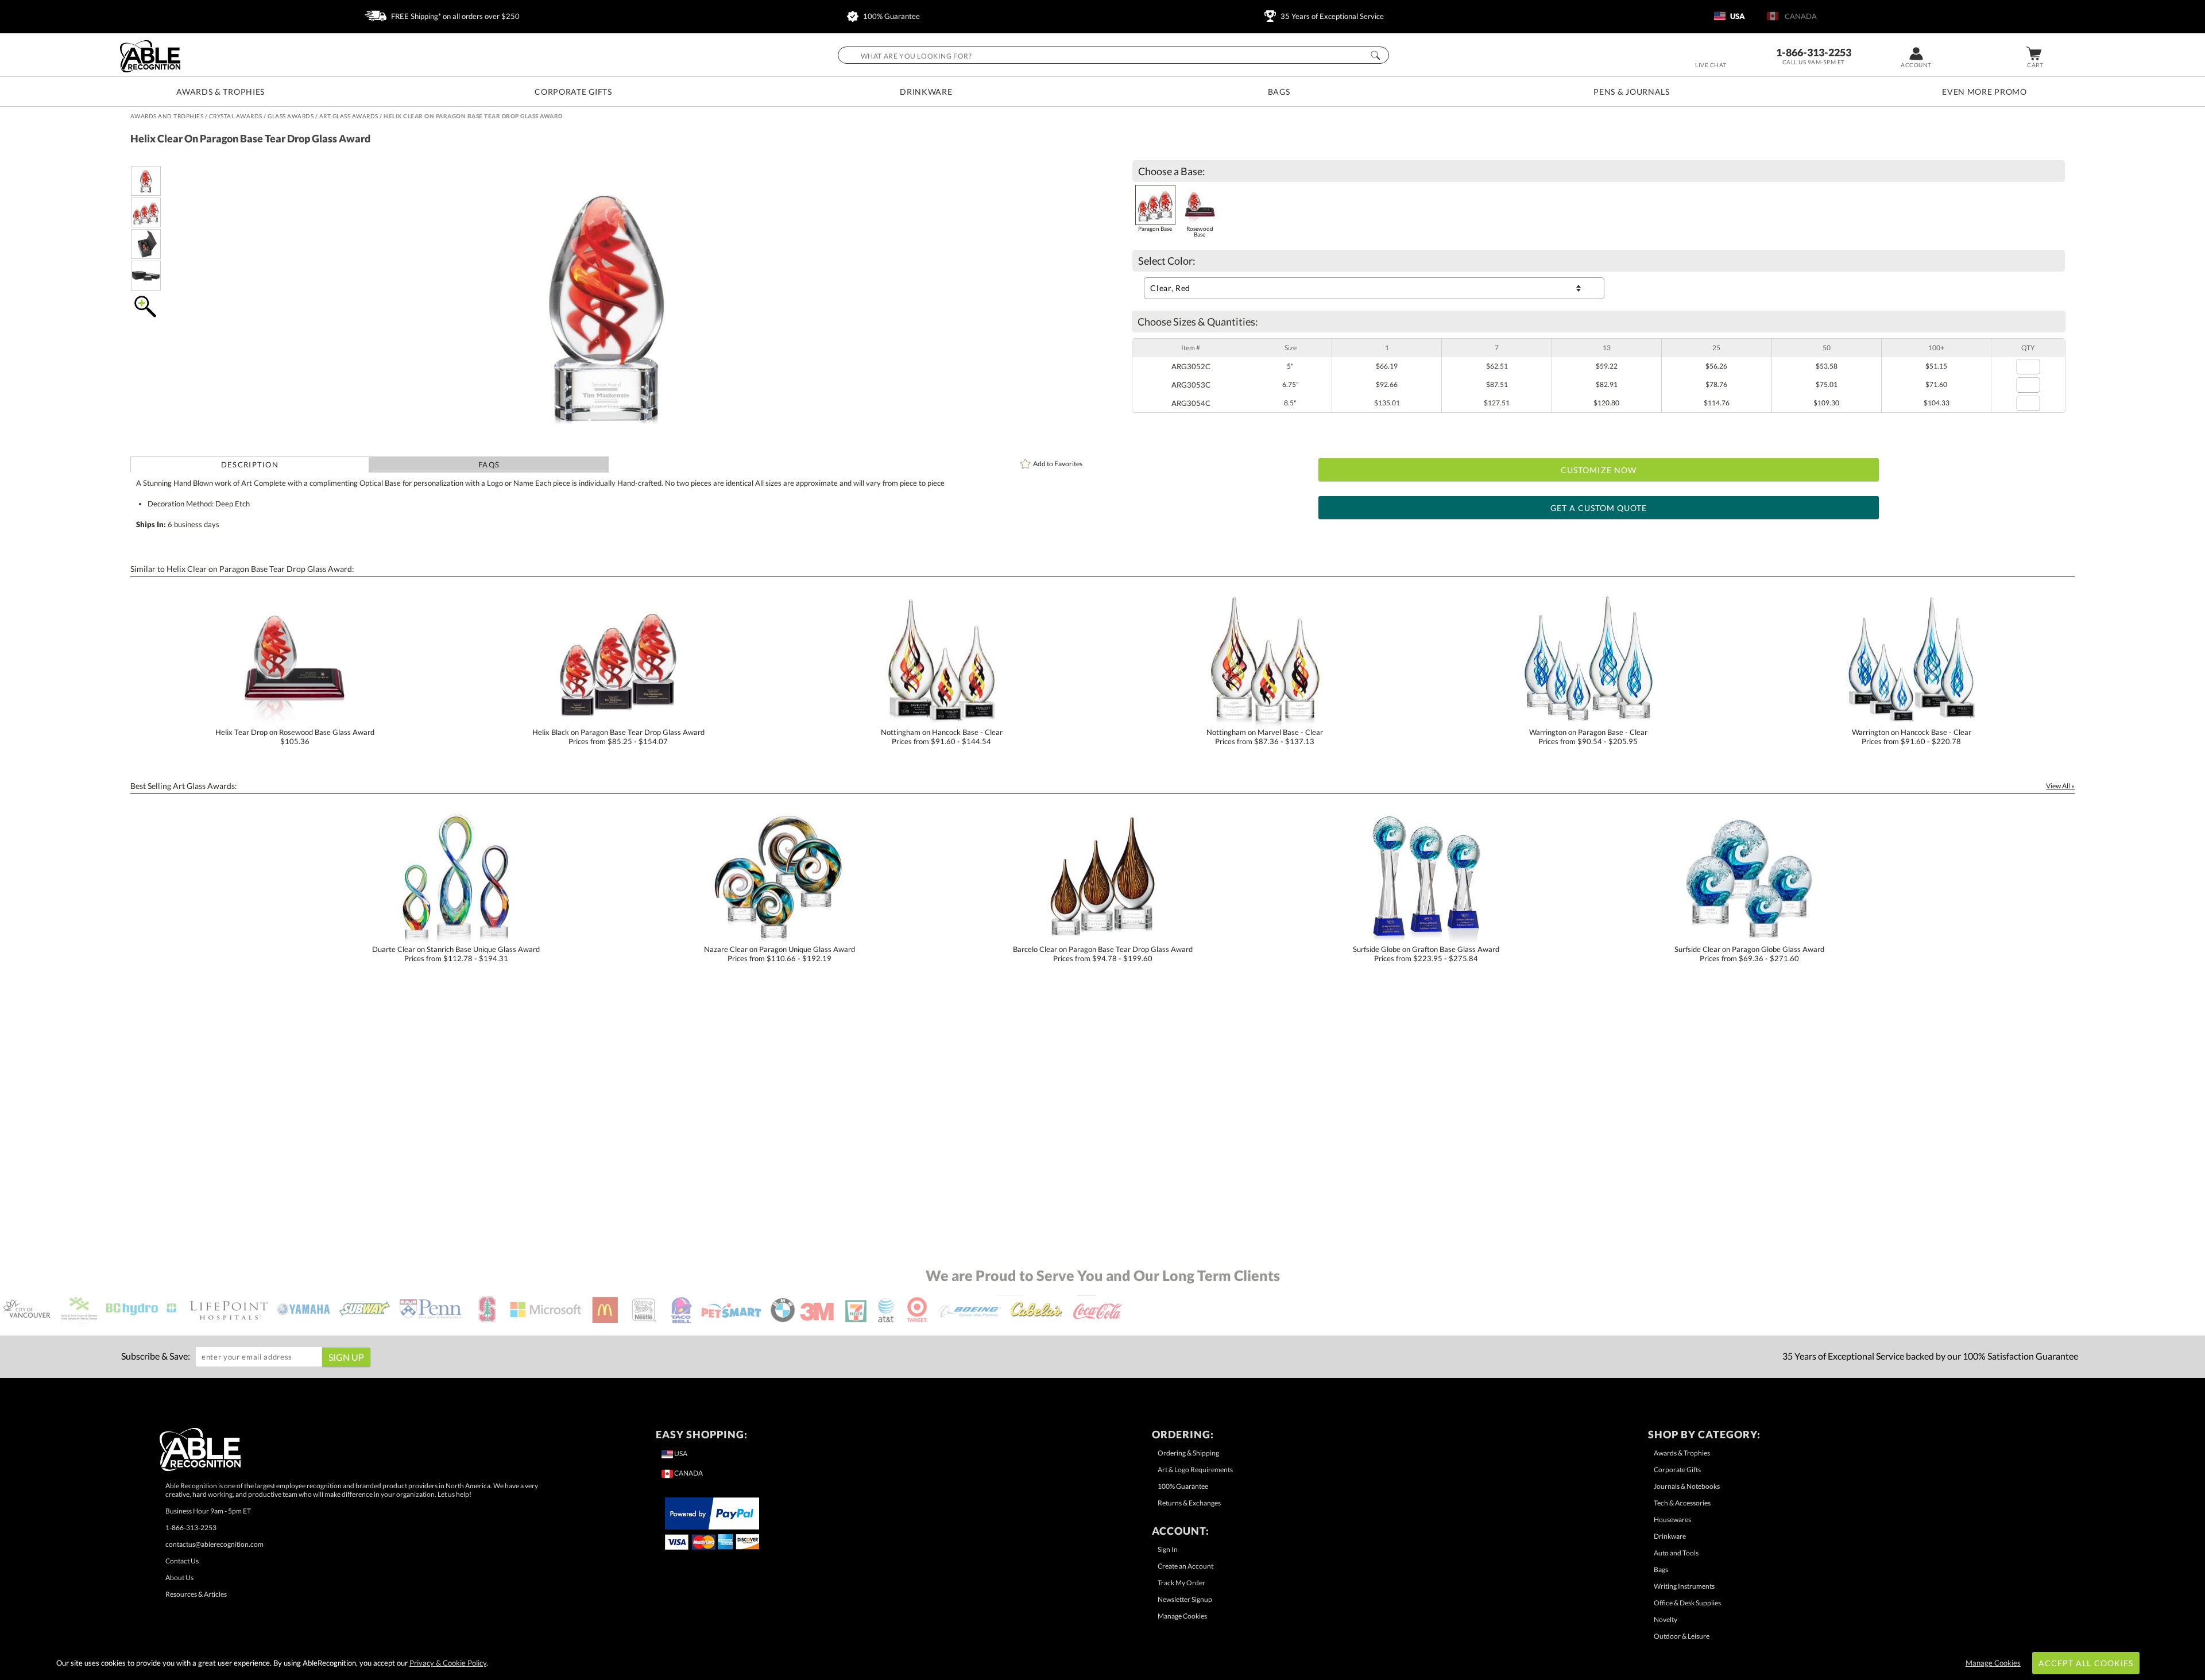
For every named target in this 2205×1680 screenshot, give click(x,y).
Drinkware (926, 92)
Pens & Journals (1632, 92)
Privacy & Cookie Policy (448, 1663)
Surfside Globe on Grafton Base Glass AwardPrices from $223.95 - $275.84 (1426, 954)
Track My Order (1181, 1583)
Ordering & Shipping (1188, 1453)
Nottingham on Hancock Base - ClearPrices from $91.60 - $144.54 (942, 737)
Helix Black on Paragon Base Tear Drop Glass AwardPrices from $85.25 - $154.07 (618, 737)
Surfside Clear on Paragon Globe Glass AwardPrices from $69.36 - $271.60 (1749, 954)
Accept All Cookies (2086, 1663)
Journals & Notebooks (1687, 1486)
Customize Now (1599, 470)
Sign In (1168, 1549)
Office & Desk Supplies (1687, 1603)
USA (1737, 16)
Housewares (1672, 1520)
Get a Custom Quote (1599, 508)
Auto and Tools (1676, 1553)
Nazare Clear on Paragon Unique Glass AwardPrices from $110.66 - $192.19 (780, 954)
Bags (1279, 92)
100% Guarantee (891, 16)
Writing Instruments (1684, 1586)
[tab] (250, 464)
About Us (179, 1578)
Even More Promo (1984, 92)
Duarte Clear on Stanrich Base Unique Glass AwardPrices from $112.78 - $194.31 (456, 954)
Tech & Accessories (1682, 1503)
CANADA (1799, 16)
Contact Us (182, 1561)
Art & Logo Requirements (1195, 1470)
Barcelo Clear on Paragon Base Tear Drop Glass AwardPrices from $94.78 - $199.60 (1103, 954)
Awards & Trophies (220, 92)
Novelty (1666, 1619)
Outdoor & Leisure (1682, 1636)
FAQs (489, 464)
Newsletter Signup (1185, 1599)
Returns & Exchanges (1189, 1503)
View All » (2060, 786)
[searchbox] (1113, 55)
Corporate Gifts (573, 92)
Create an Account (1185, 1566)
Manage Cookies (1182, 1616)
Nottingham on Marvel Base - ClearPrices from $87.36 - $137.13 (1265, 737)
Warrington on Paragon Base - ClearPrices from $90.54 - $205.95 (1588, 737)
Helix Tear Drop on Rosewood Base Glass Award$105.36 (295, 737)
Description (250, 464)
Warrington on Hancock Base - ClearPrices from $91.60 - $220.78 (1912, 737)
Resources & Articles (196, 1594)
